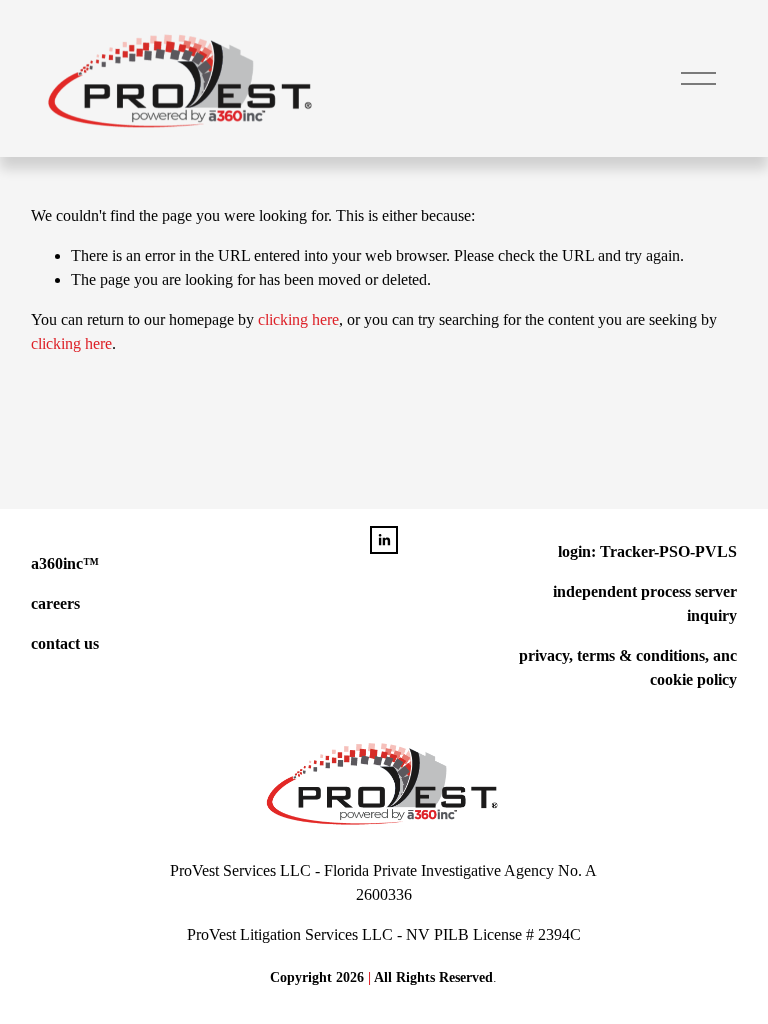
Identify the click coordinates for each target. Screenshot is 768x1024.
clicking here (298, 319)
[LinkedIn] (384, 540)
